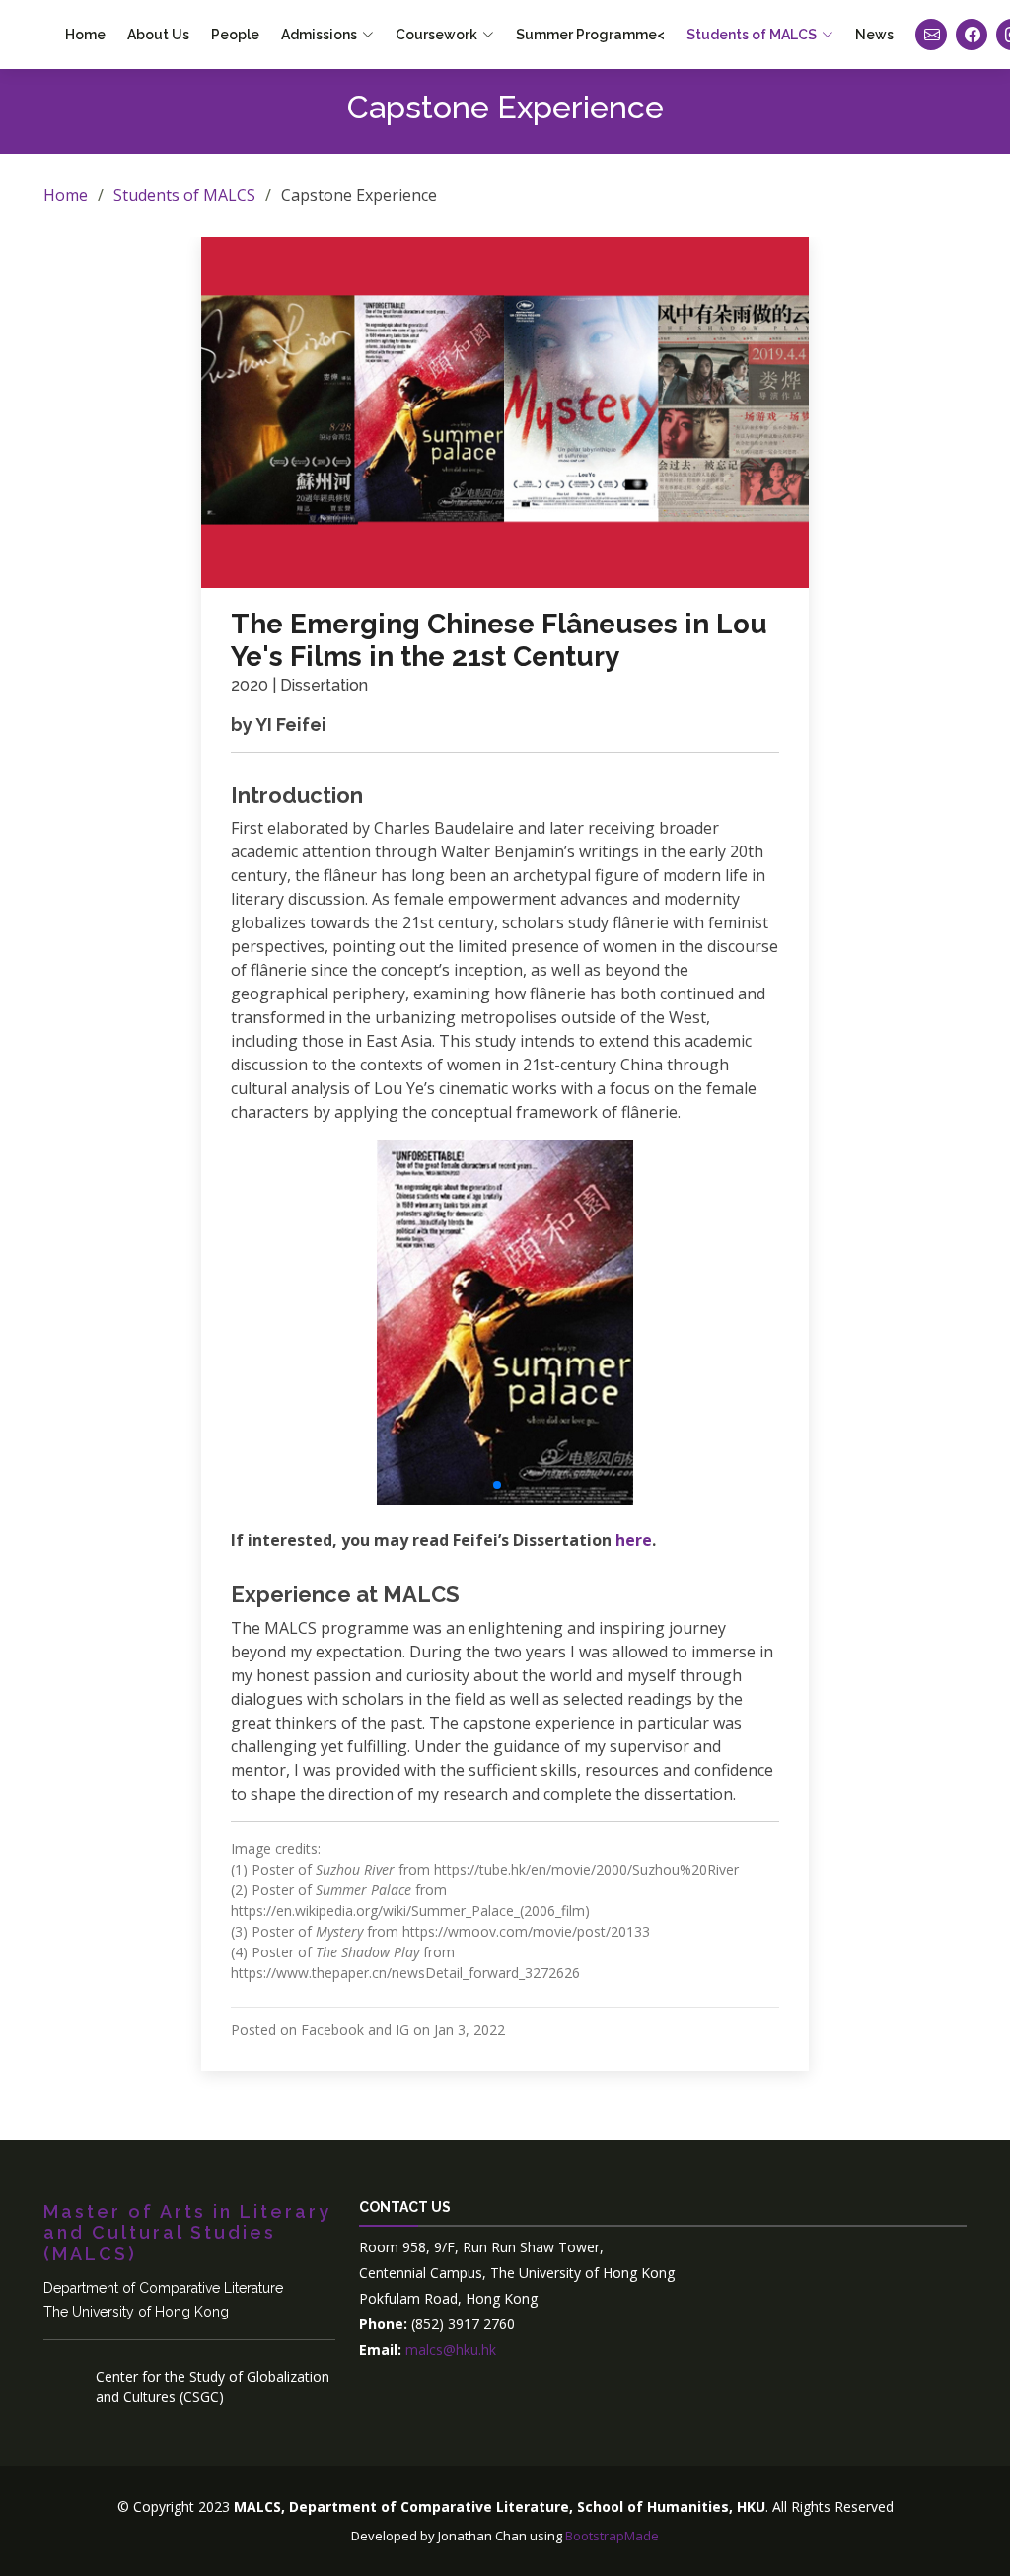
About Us (158, 35)
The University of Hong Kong (136, 2312)
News (874, 35)
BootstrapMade (612, 2536)
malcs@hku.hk (449, 2350)
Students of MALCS (184, 195)
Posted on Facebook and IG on (368, 2030)
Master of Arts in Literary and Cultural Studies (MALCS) (187, 2233)
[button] (481, 1485)
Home (85, 35)
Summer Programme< (590, 35)
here (634, 1540)
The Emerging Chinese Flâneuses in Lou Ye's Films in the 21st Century (499, 641)
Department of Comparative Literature (163, 2288)
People (235, 35)
